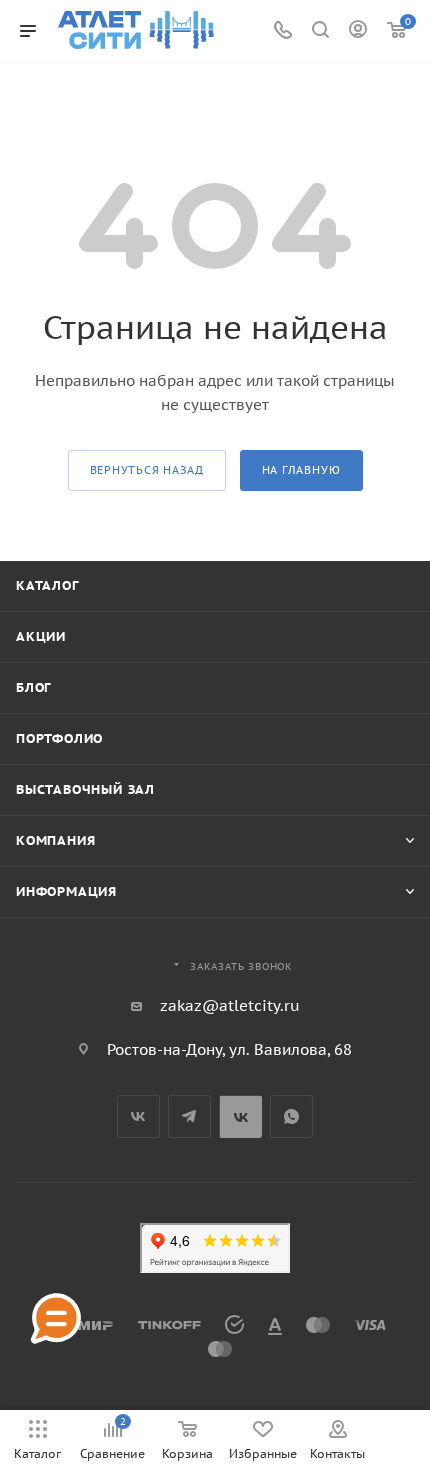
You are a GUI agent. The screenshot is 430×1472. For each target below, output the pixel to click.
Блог (33, 687)
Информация (66, 891)
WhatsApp (291, 1116)
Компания (55, 840)
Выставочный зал (85, 789)
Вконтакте (138, 1116)
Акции (41, 636)
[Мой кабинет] (358, 31)
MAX (240, 1116)
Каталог (47, 585)
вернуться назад (147, 470)
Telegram (189, 1116)
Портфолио (59, 738)
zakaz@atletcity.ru (230, 1005)
